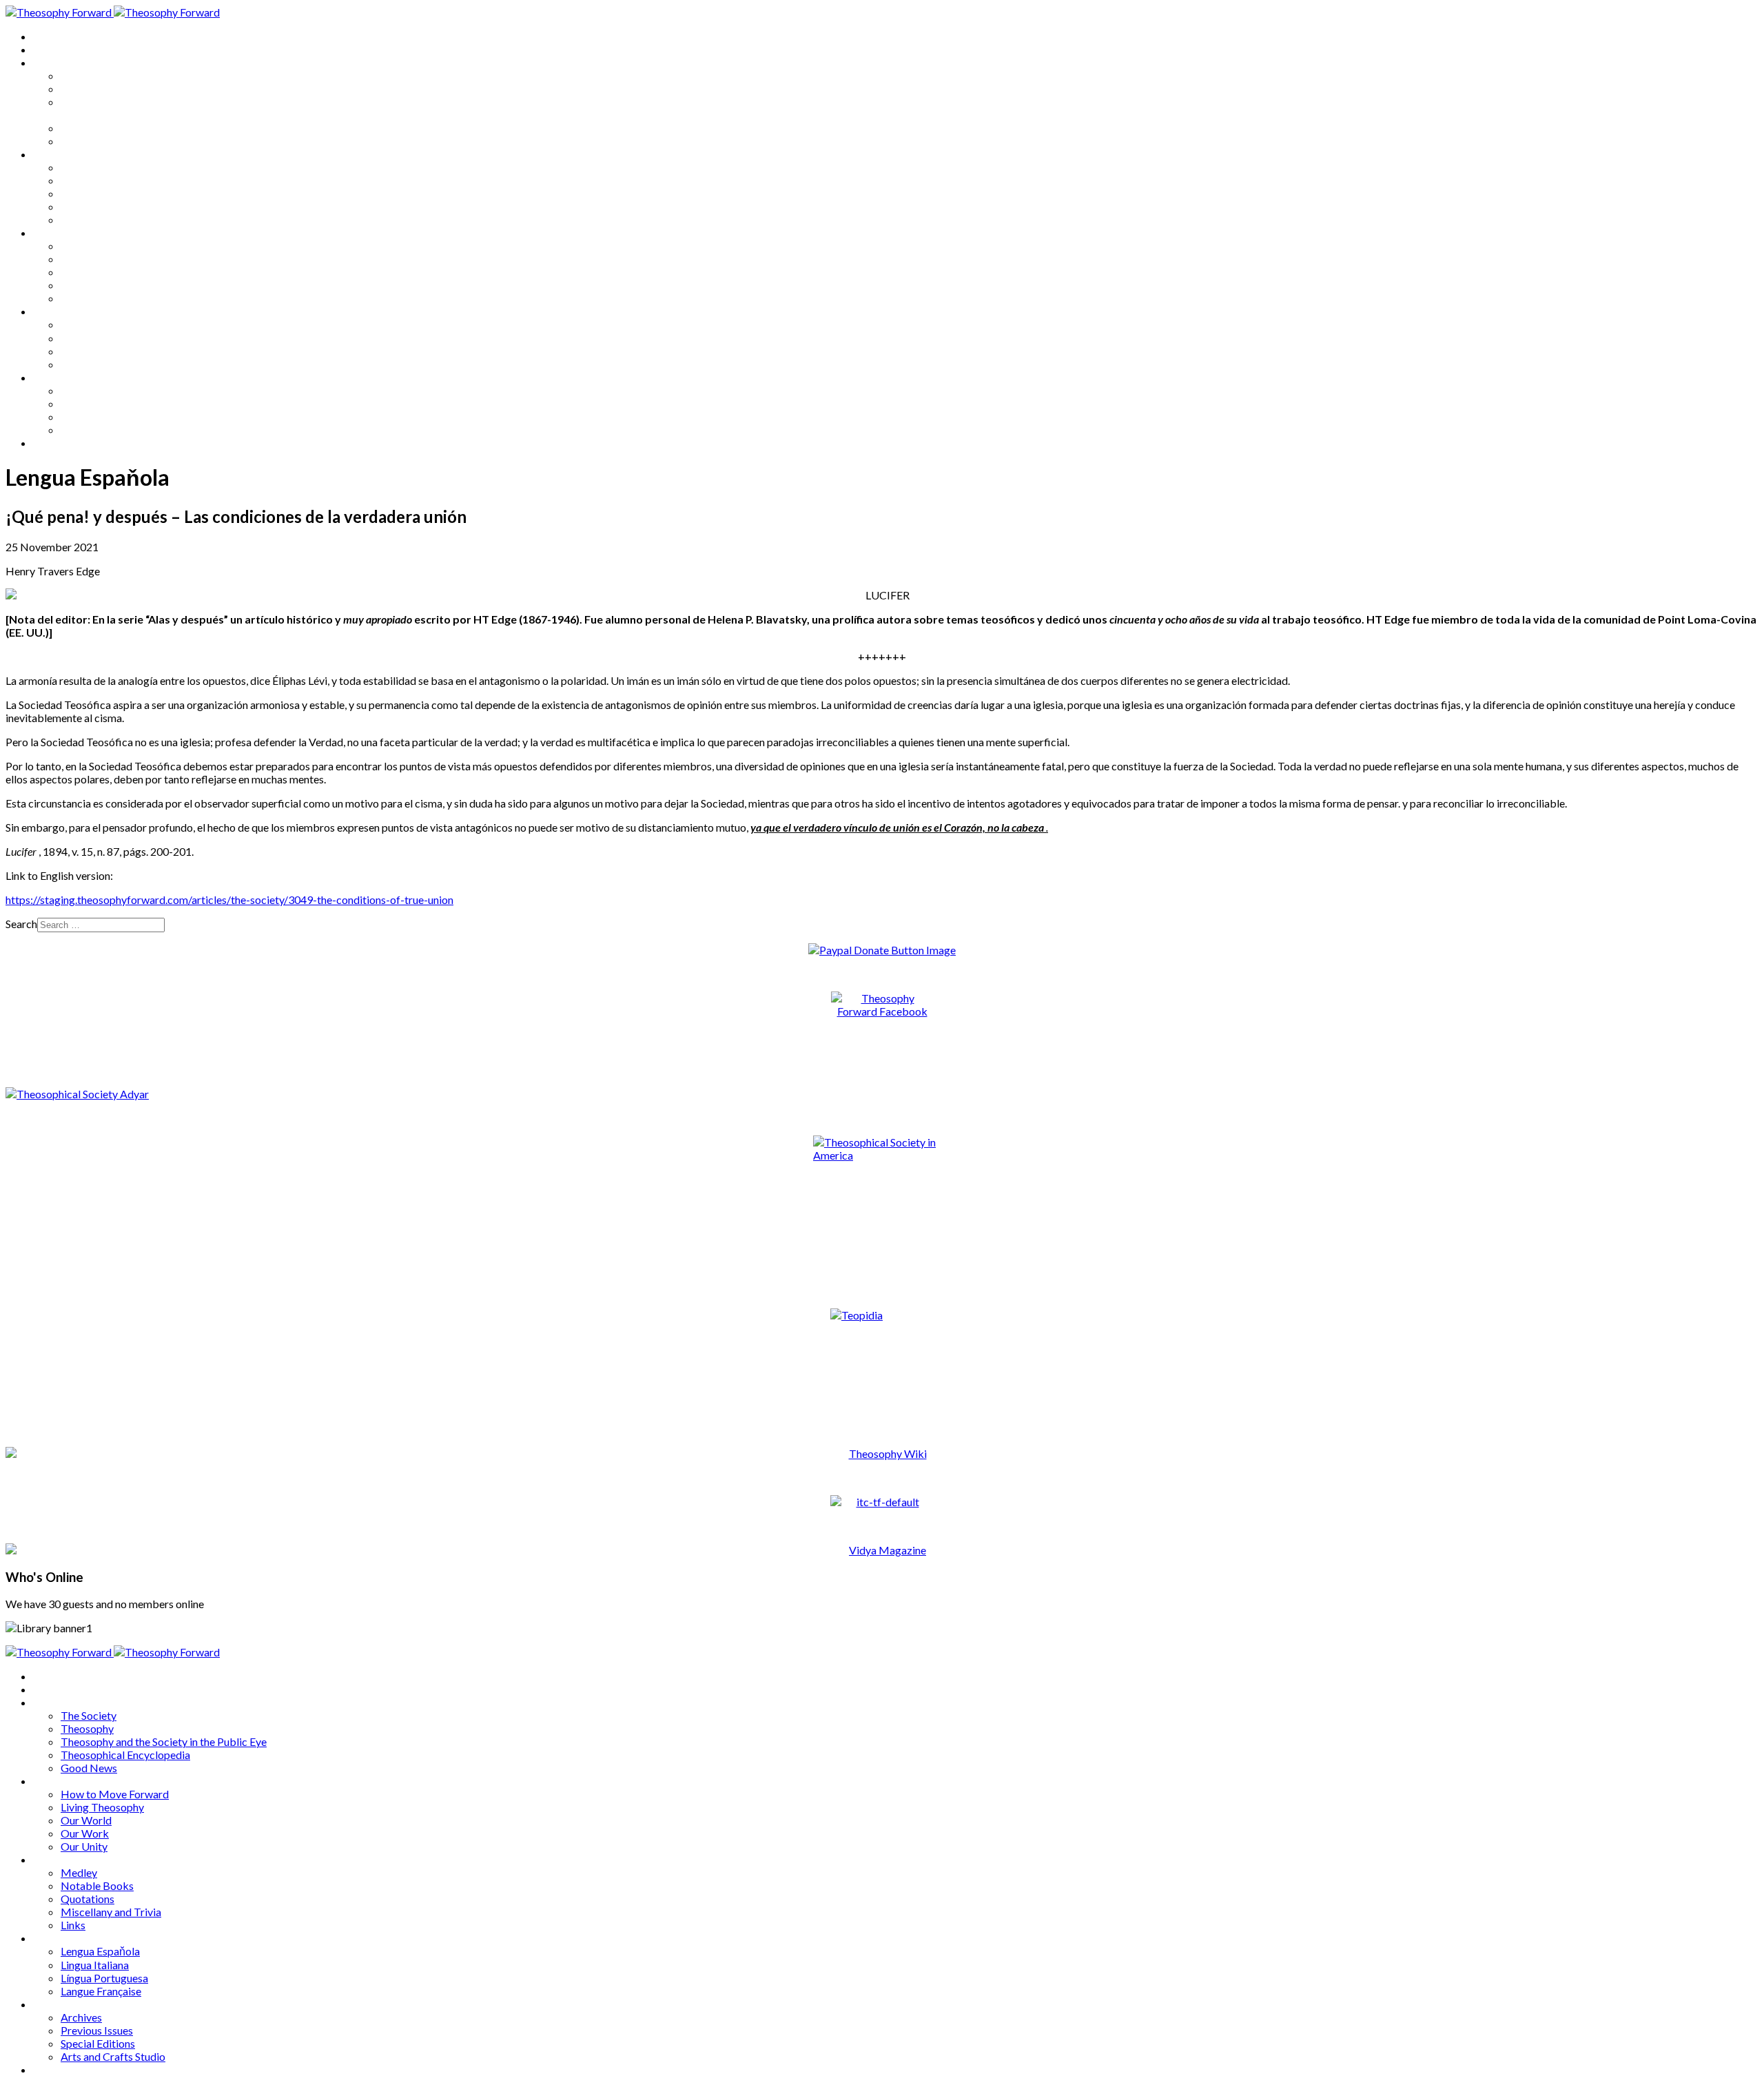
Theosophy (87, 89)
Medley (79, 246)
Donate (51, 443)
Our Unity (84, 219)
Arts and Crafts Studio (113, 430)
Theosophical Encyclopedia (125, 128)
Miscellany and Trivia (111, 285)
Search (21, 924)
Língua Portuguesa (104, 351)
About (48, 49)
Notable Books (97, 259)
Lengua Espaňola (100, 324)
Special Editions (98, 417)
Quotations (88, 272)
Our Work (85, 206)
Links (73, 298)
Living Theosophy (102, 180)
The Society (89, 75)
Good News (89, 141)
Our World (86, 193)
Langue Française (101, 364)
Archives (54, 377)
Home (48, 36)
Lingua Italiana (95, 338)
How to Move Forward (115, 167)
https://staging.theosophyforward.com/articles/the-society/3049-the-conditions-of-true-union (229, 899)
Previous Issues (97, 403)
